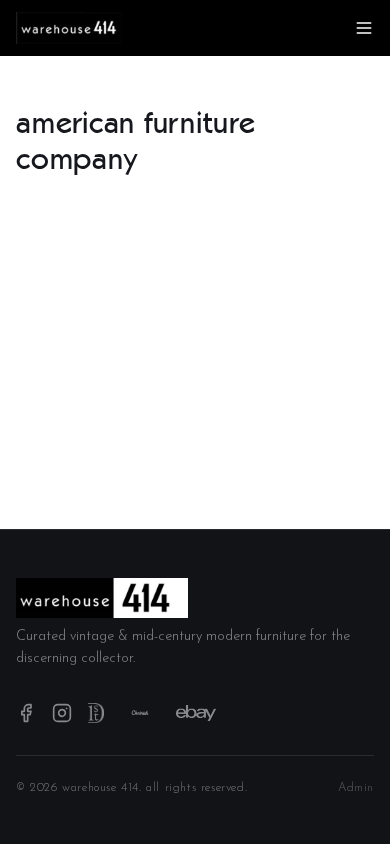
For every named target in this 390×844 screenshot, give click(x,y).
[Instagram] (62, 713)
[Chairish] (140, 713)
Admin (356, 788)
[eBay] (196, 713)
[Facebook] (26, 713)
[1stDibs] (96, 713)
